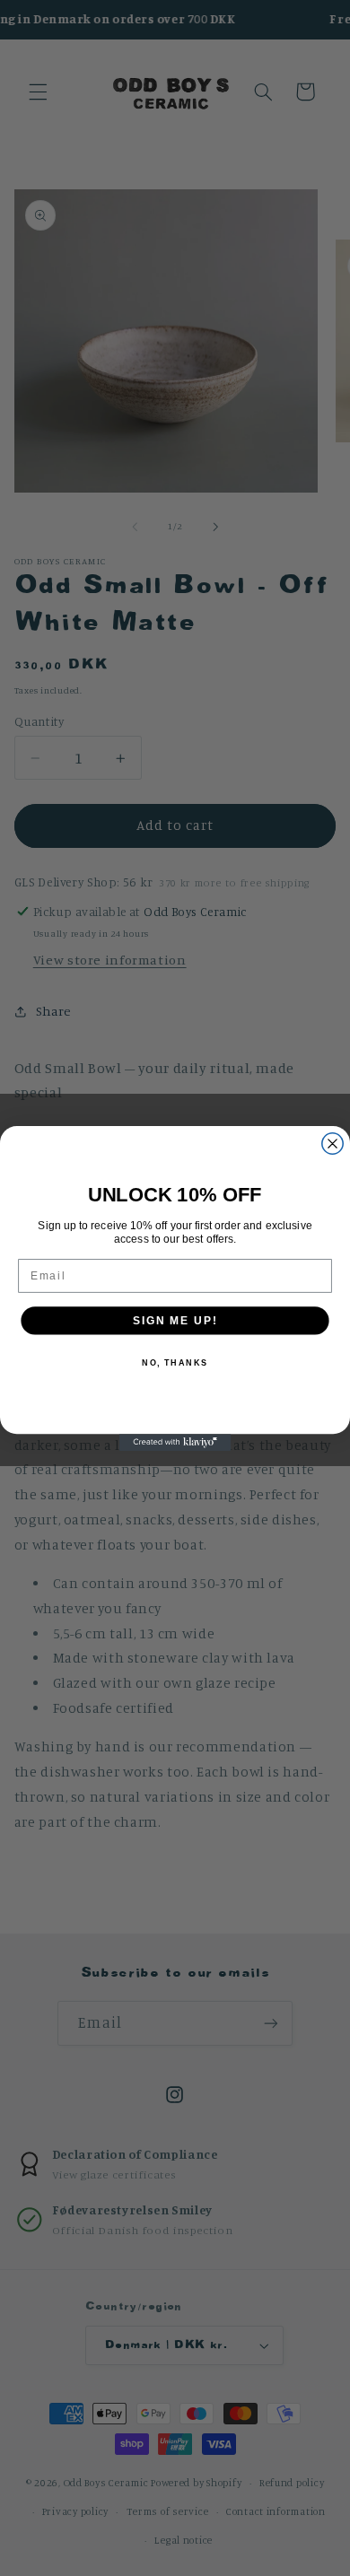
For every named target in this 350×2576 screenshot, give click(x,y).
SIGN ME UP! (175, 1319)
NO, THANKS (175, 1362)
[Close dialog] (332, 1143)
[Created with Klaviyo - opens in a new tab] (175, 1442)
